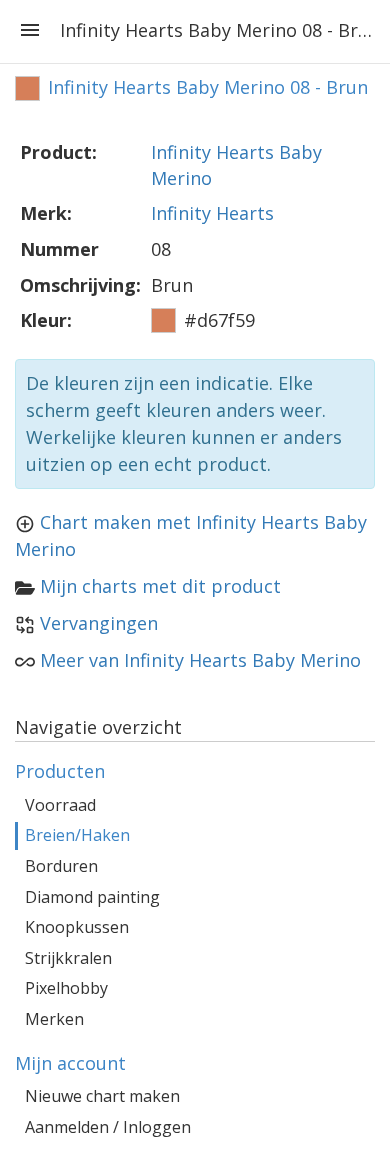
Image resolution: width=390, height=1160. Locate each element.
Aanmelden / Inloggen (108, 1127)
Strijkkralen (68, 958)
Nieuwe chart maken (102, 1096)
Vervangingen (99, 623)
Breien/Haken (77, 835)
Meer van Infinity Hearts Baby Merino (200, 660)
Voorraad (60, 805)
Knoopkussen (77, 927)
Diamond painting (92, 897)
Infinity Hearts (212, 213)
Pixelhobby (66, 988)
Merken (54, 1019)
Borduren (61, 866)
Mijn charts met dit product (160, 586)
